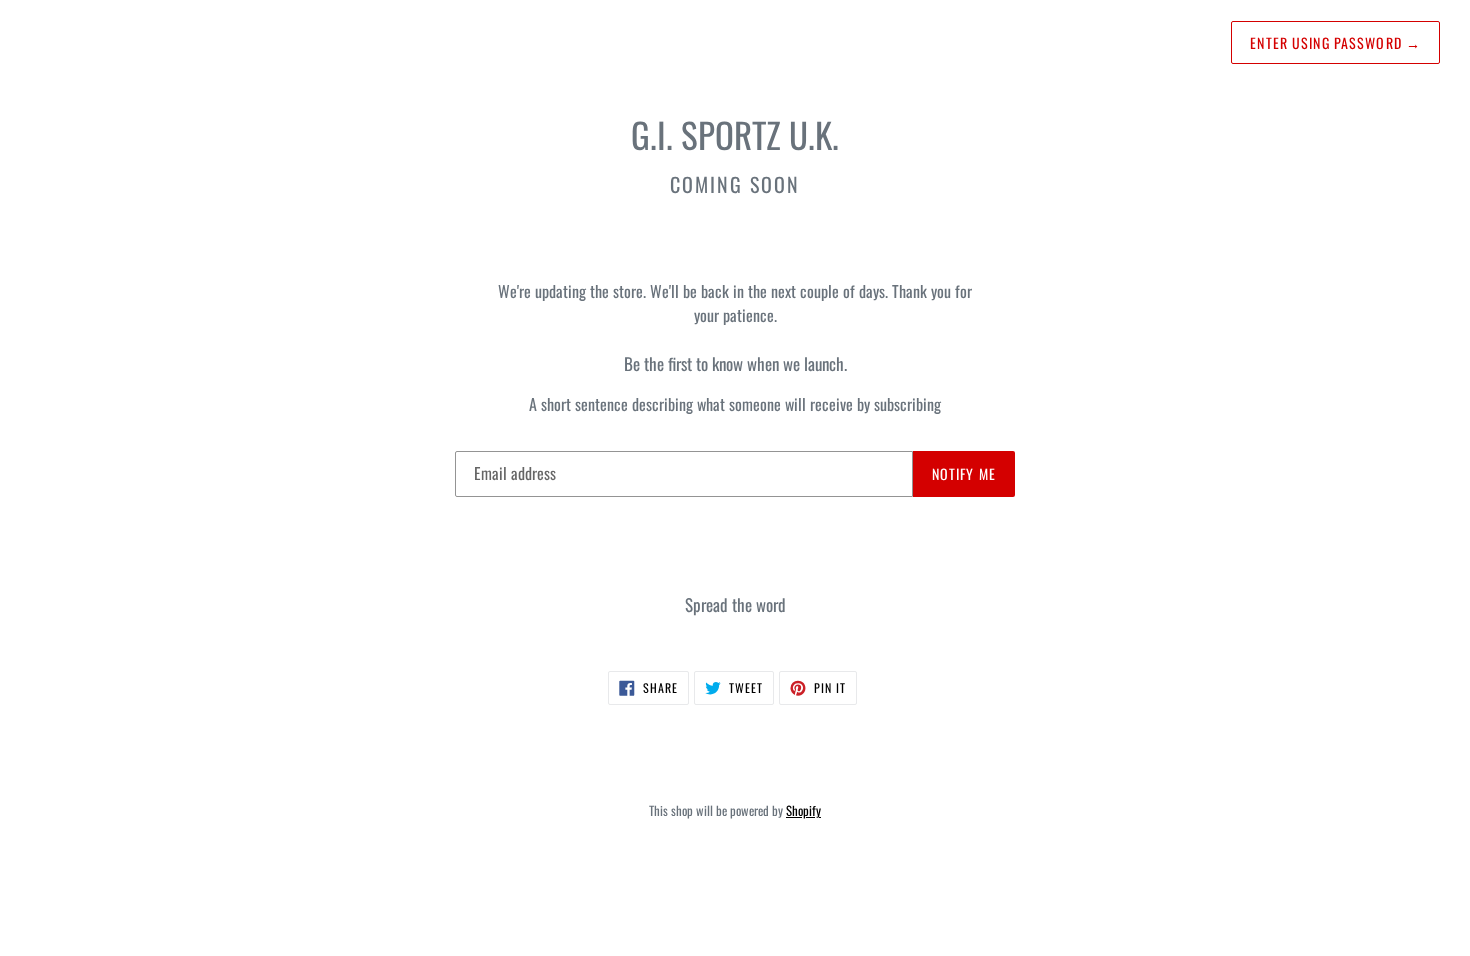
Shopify (803, 810)
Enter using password (1335, 42)
